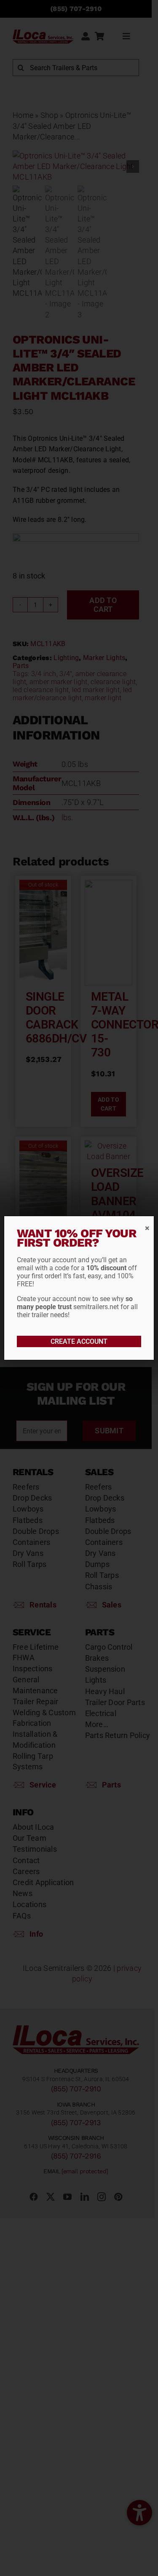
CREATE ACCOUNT (79, 1341)
